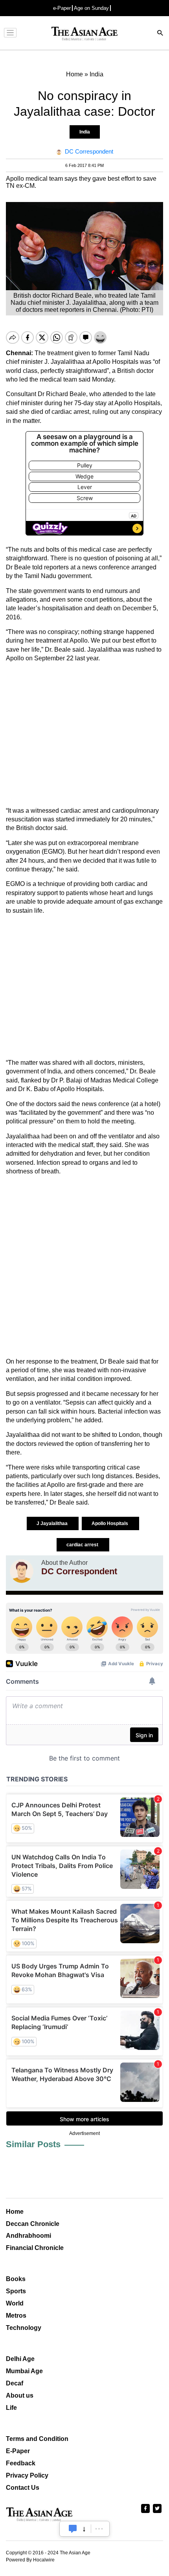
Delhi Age (20, 2359)
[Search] (160, 34)
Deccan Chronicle (33, 2224)
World (15, 2303)
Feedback (21, 2463)
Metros (16, 2316)
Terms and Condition (37, 2439)
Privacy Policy (27, 2475)
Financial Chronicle (35, 2248)
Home (15, 2212)
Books (16, 2279)
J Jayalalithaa (53, 1523)
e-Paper (62, 8)
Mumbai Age (24, 2371)
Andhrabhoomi (28, 2236)
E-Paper (18, 2451)
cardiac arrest (83, 1545)
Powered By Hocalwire (30, 2560)
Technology (24, 2328)
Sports (16, 2291)
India (85, 132)
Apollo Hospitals (110, 1523)
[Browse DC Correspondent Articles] (22, 1571)
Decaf (15, 2383)
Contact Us (23, 2488)
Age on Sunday (91, 8)
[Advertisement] (84, 735)
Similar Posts (33, 2144)
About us (20, 2395)
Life (11, 2408)
